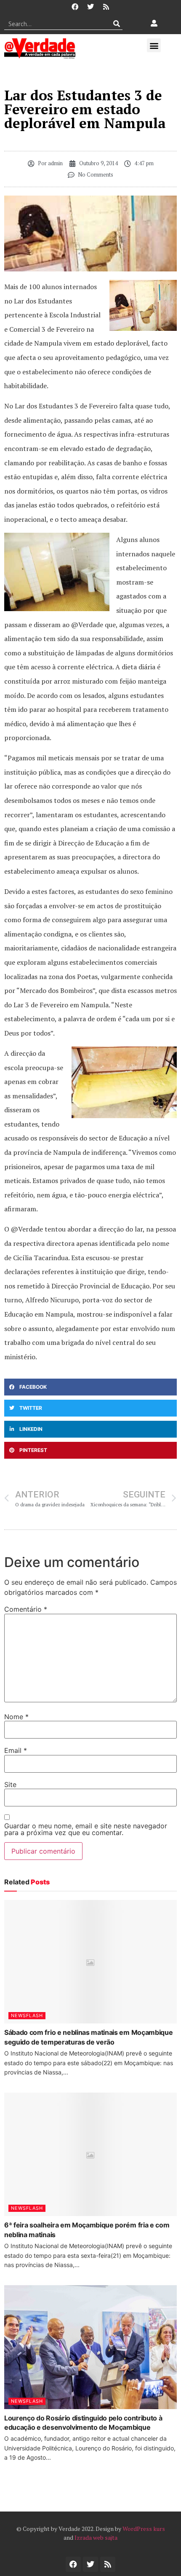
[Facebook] (75, 7)
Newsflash (27, 2015)
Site (10, 1784)
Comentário (26, 1609)
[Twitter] (90, 7)
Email (16, 1750)
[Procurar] (116, 24)
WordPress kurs (144, 2529)
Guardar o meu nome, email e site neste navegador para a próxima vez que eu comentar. (86, 1829)
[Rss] (106, 7)
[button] (154, 45)
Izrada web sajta (96, 2537)
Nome (16, 1717)
